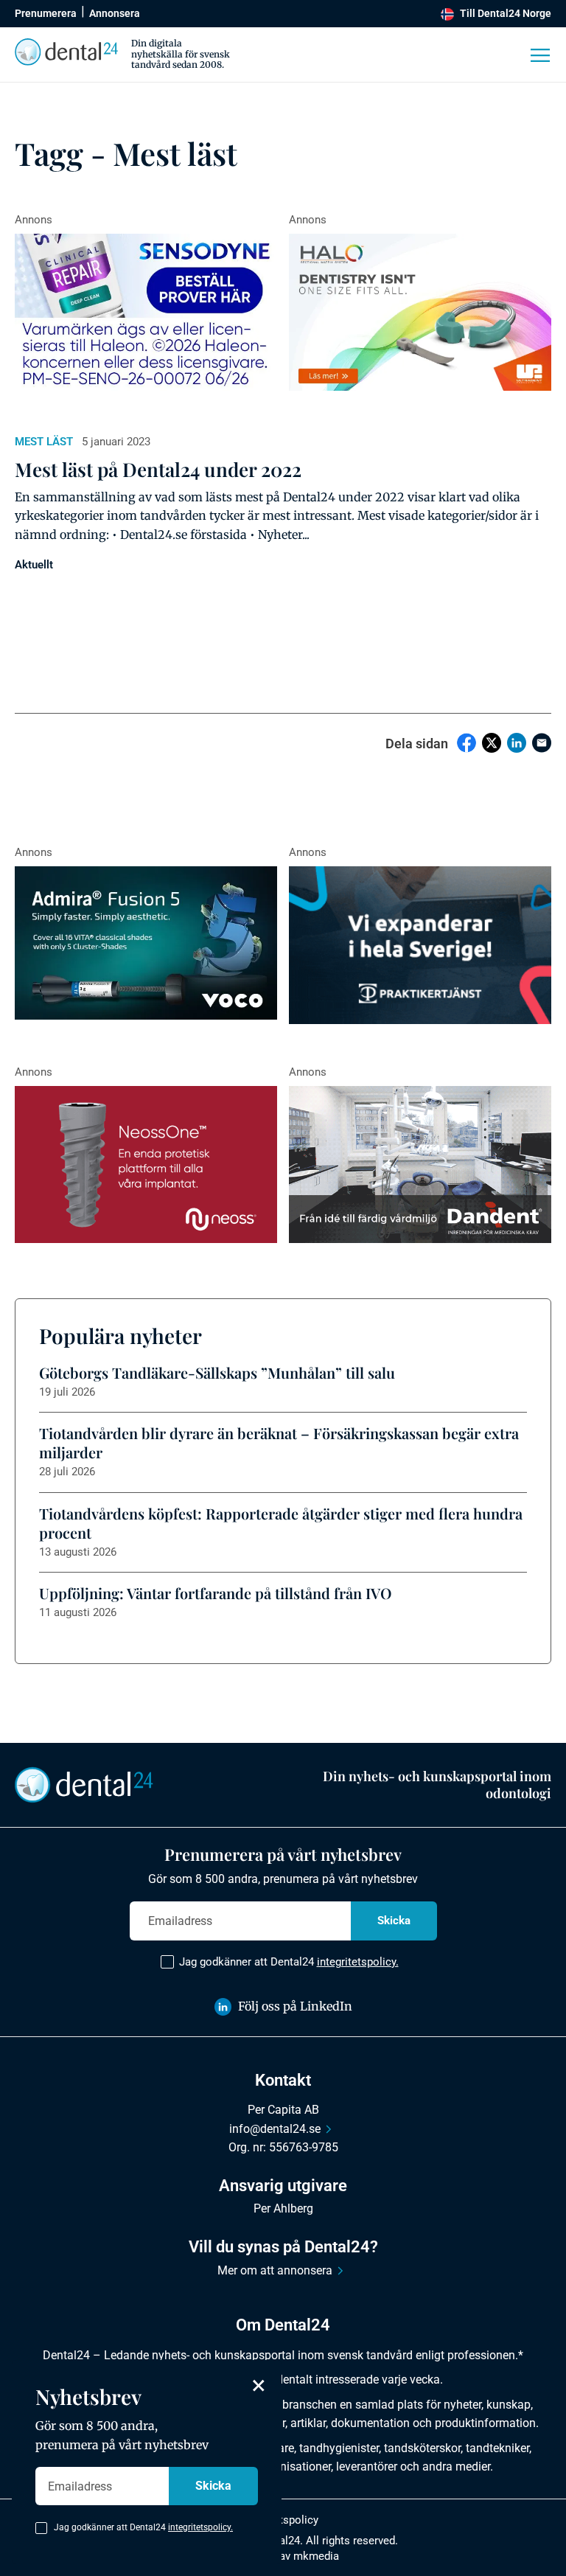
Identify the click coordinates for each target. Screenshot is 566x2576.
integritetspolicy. (358, 1962)
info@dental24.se (275, 2129)
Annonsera (115, 13)
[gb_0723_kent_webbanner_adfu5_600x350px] (146, 943)
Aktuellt (34, 565)
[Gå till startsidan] (84, 1783)
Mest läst (44, 442)
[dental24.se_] (420, 313)
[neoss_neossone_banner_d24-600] (146, 1165)
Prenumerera (46, 13)
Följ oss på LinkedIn (295, 2006)
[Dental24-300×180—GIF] (420, 945)
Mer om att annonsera (275, 2270)
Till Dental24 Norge (506, 13)
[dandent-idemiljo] (420, 1165)
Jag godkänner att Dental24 (289, 1962)
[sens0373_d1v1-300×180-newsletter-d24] (146, 313)
